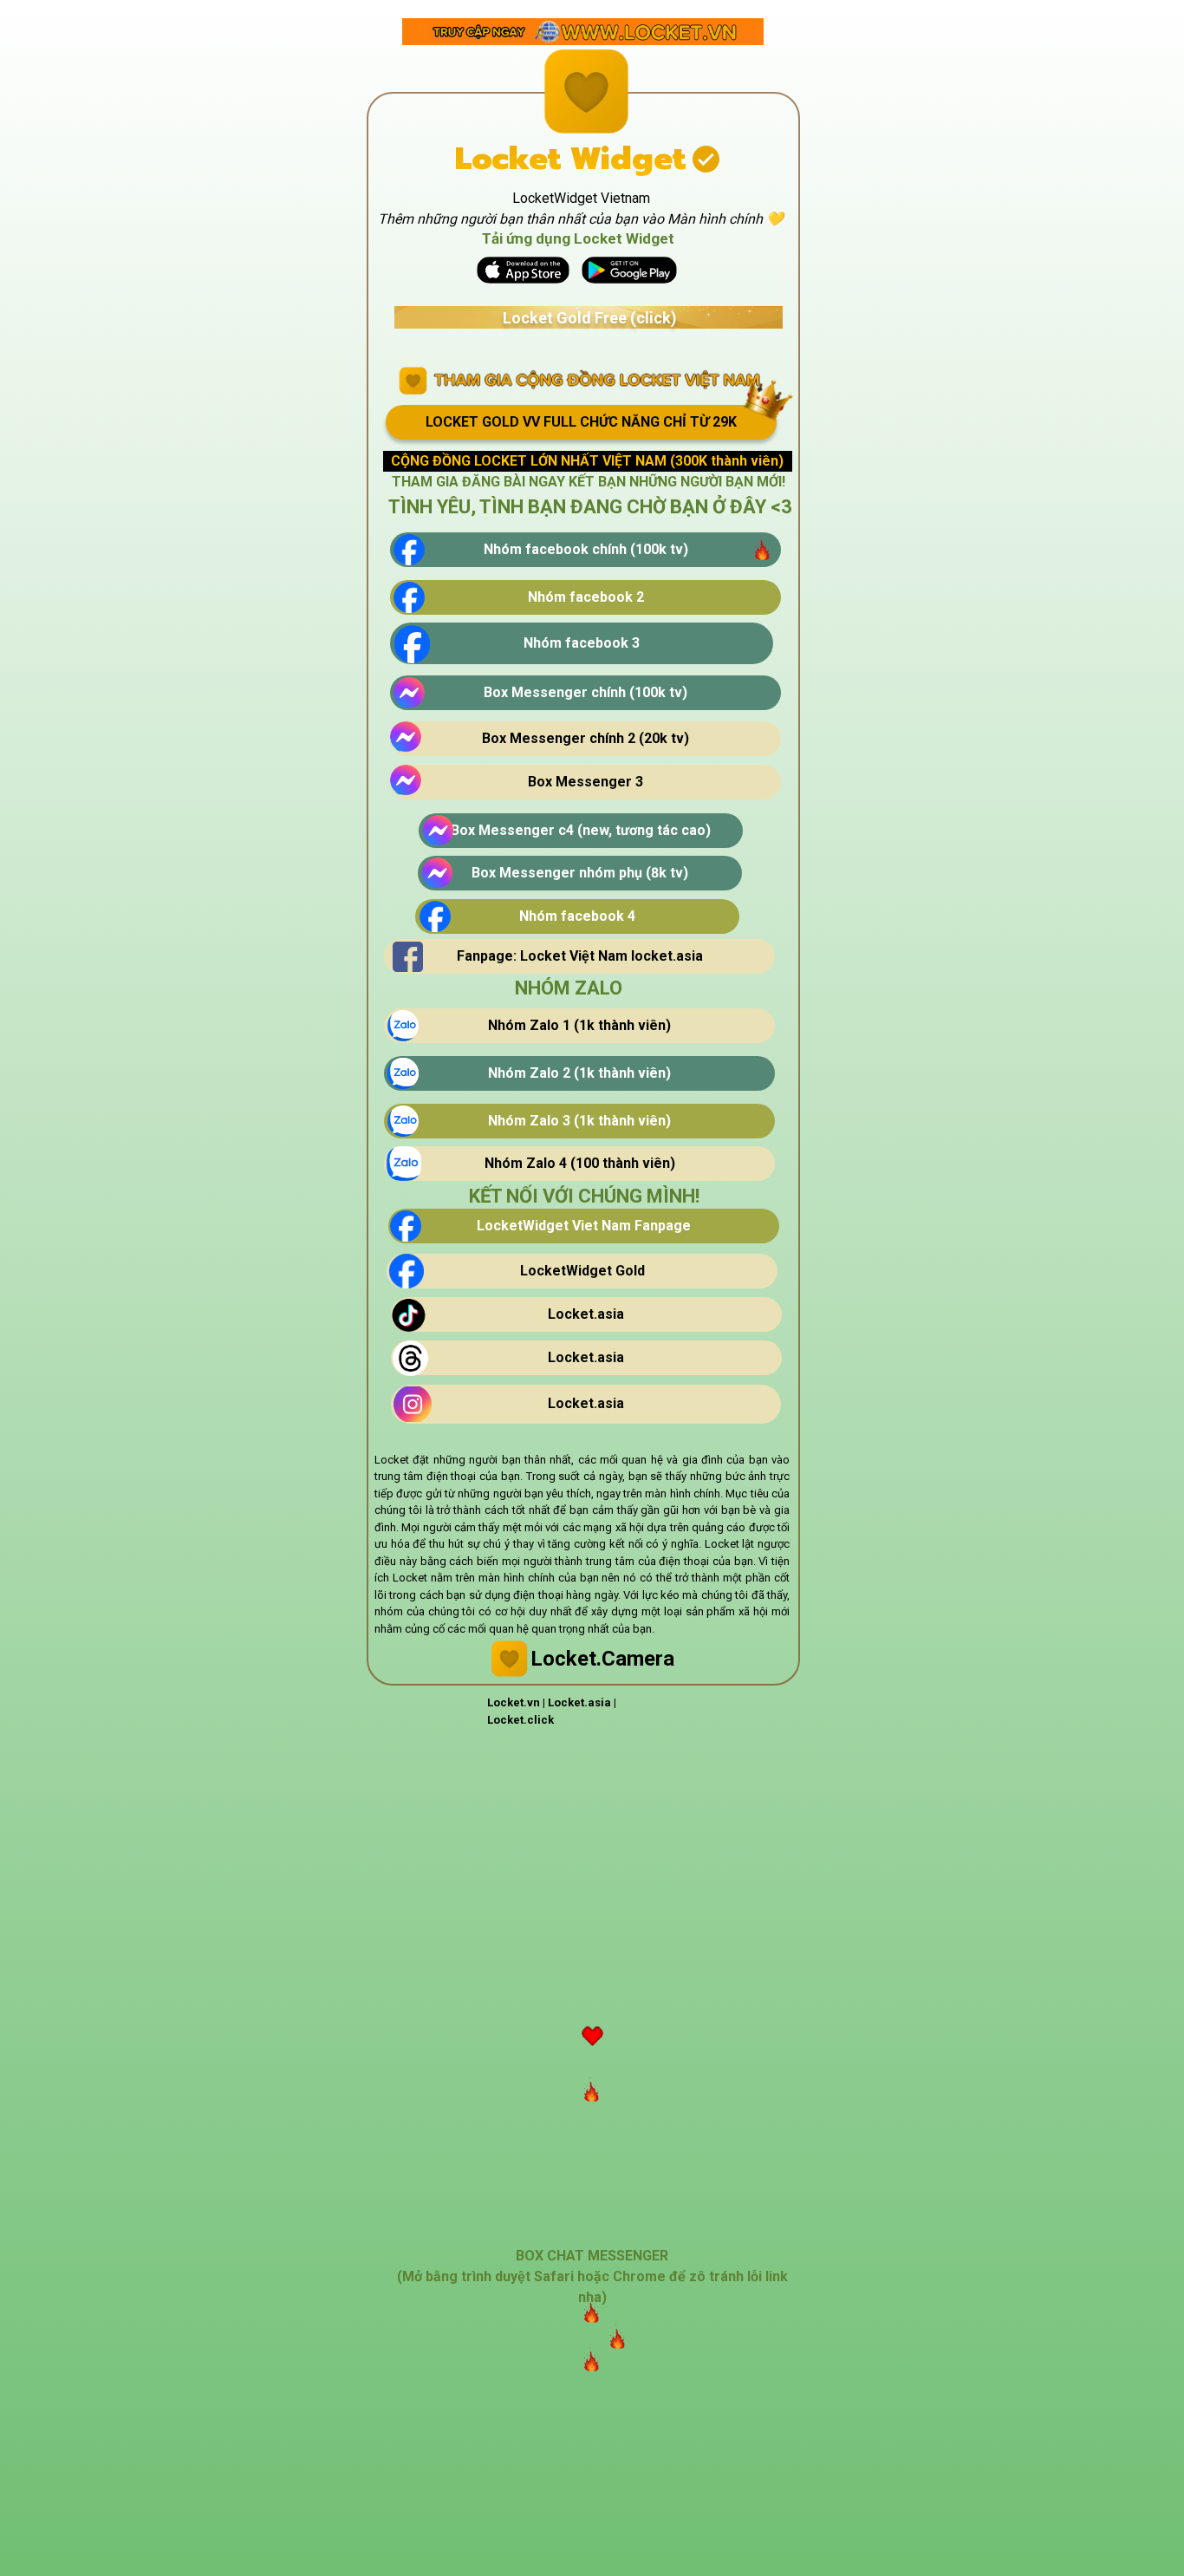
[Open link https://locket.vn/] (583, 32)
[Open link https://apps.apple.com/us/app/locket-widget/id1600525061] (523, 270)
